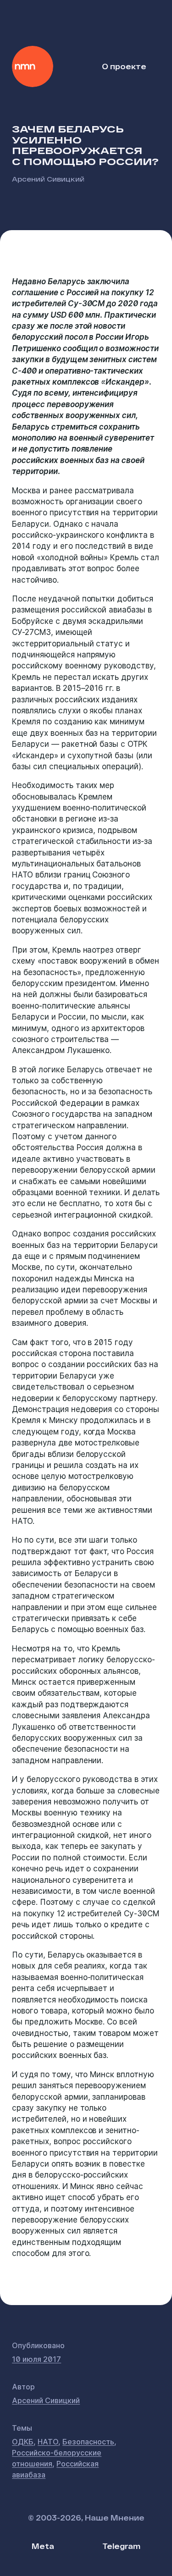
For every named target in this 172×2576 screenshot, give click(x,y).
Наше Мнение (33, 66)
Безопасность (88, 2442)
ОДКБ (23, 2442)
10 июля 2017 (36, 2359)
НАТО (48, 2442)
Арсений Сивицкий (48, 179)
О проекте (124, 66)
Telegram (121, 2546)
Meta (43, 2546)
